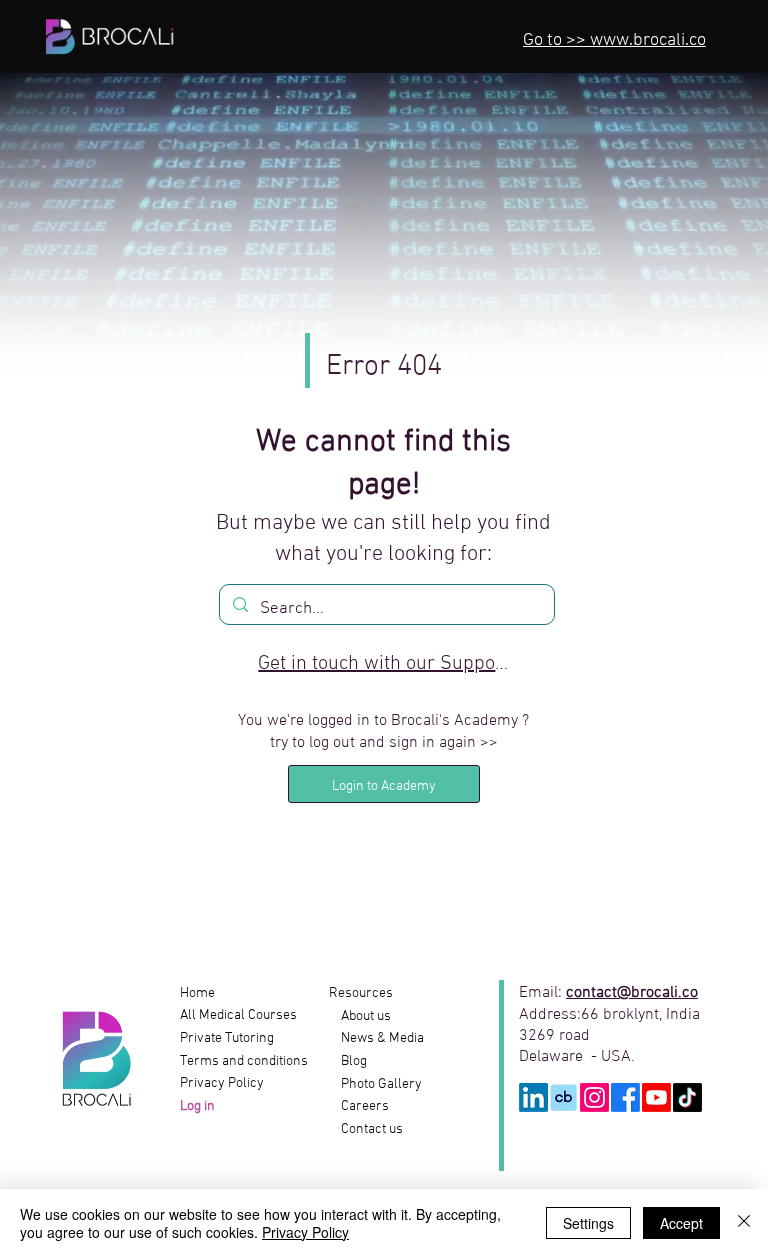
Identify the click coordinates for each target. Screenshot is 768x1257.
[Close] (744, 1223)
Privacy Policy (222, 1083)
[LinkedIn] (533, 1097)
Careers (359, 1106)
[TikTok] (687, 1097)
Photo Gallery (375, 1084)
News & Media (376, 1038)
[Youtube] (656, 1097)
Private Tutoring (227, 1038)
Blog (348, 1061)
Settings (588, 1223)
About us (360, 1016)
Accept (681, 1223)
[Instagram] (594, 1097)
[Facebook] (625, 1097)
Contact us (366, 1129)
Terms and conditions (244, 1061)
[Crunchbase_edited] (563, 1097)
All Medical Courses (238, 1015)
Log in (199, 1106)
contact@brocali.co (632, 989)
